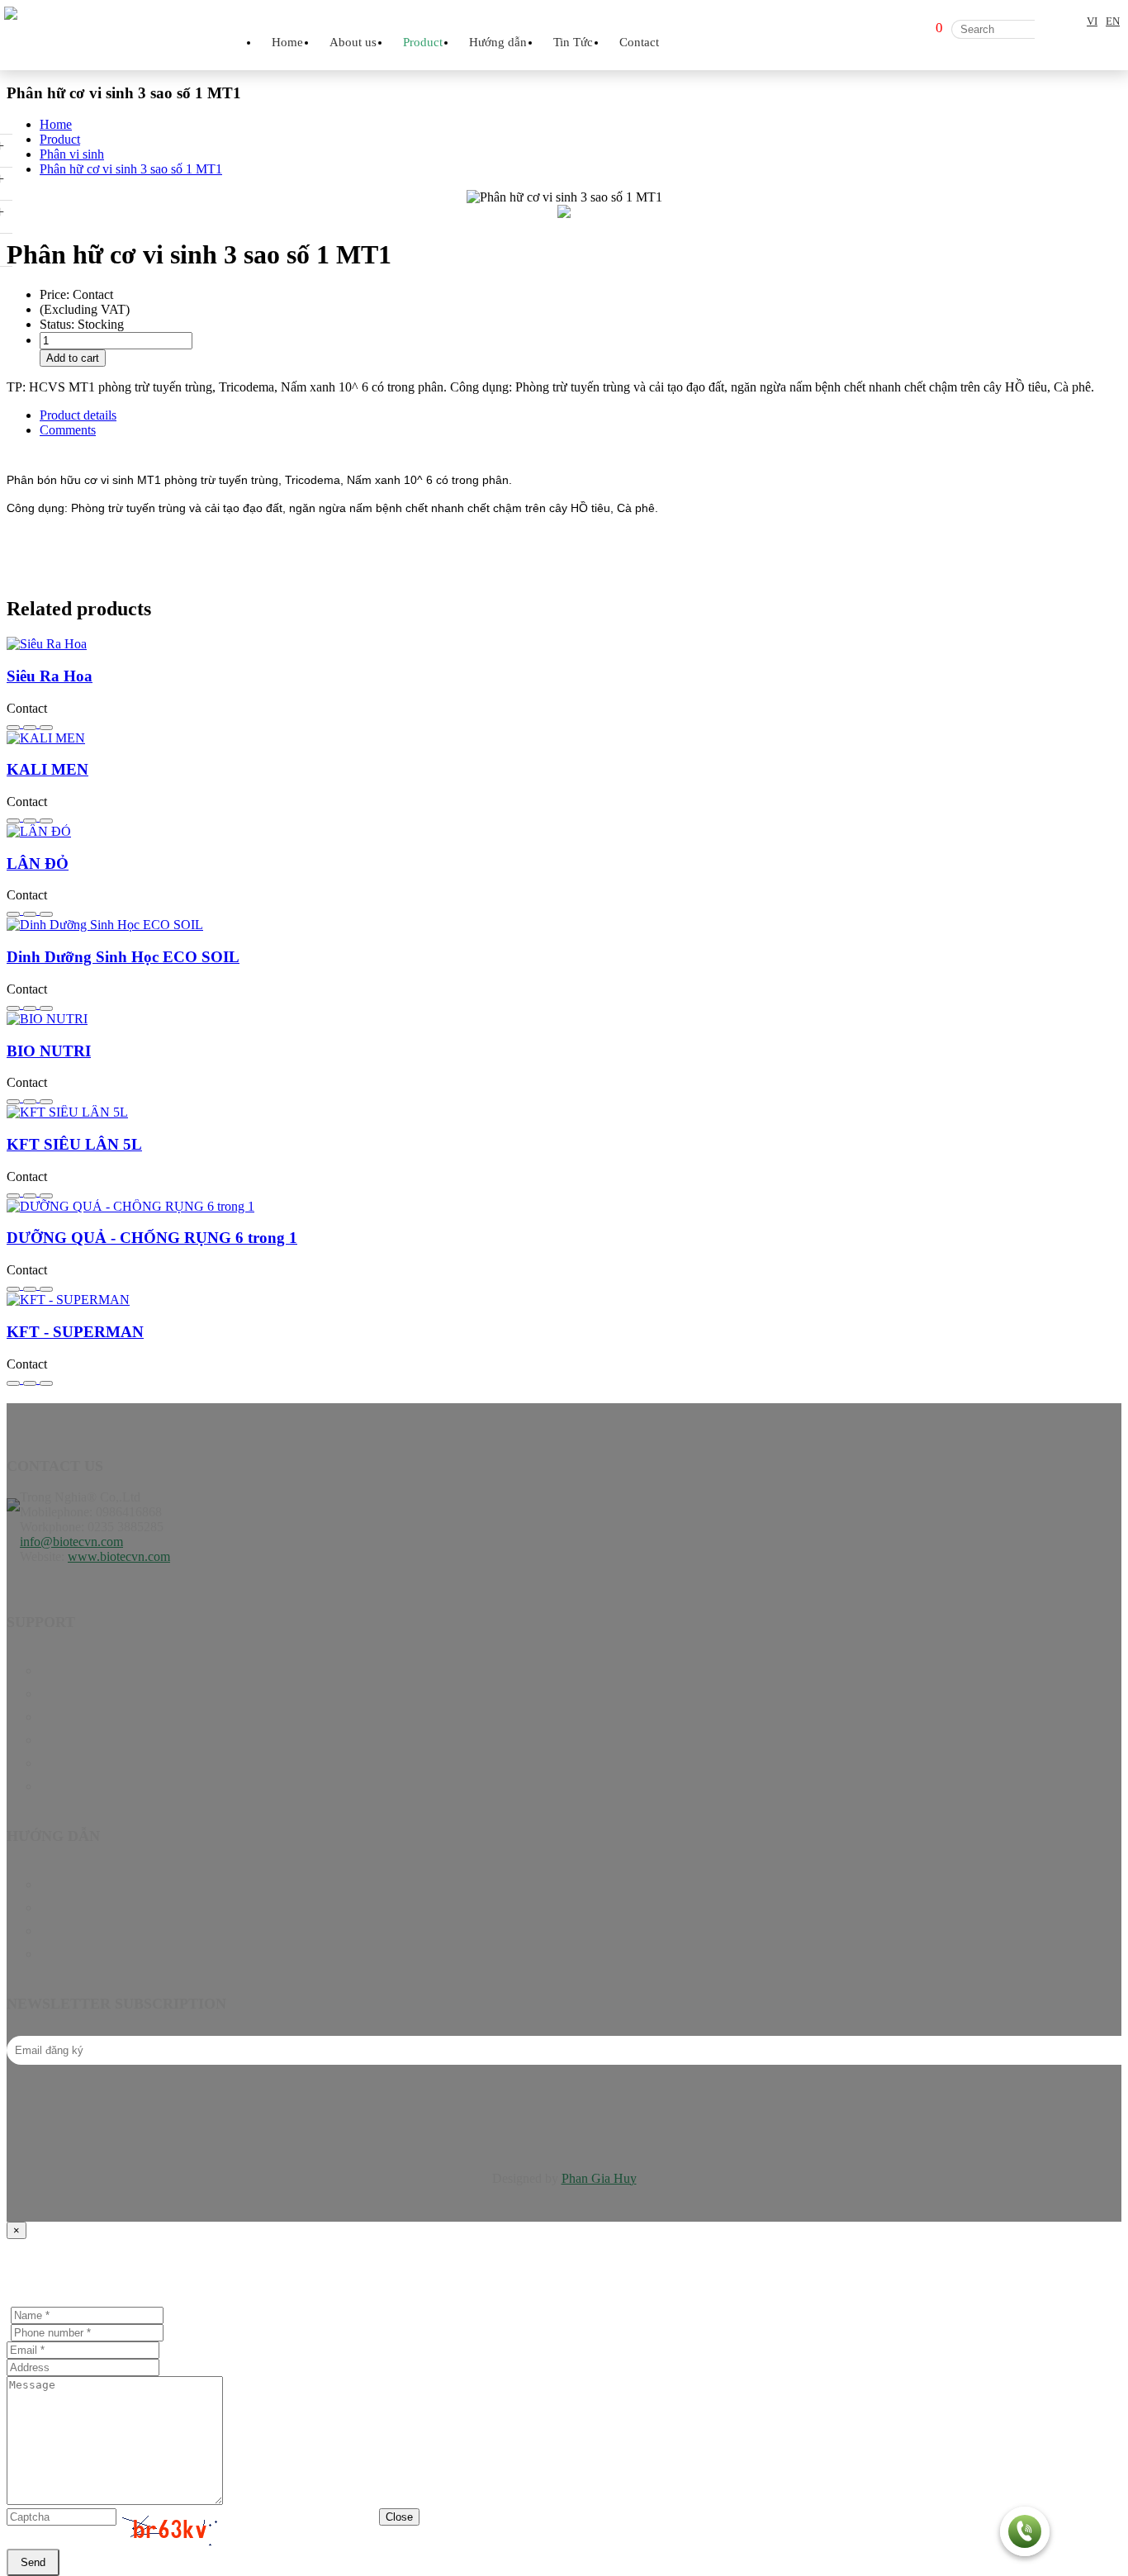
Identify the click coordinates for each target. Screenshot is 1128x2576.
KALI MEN (47, 769)
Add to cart (73, 358)
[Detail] (31, 723)
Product (60, 1694)
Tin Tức (61, 1740)
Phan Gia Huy (599, 2178)
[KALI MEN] (564, 738)
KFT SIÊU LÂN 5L (74, 1144)
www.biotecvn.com (119, 1556)
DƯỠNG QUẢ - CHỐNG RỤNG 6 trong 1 (152, 1238)
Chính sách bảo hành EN (105, 1884)
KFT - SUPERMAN (75, 1332)
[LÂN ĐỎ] (564, 832)
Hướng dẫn (69, 1717)
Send (33, 2562)
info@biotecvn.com (71, 1542)
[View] (46, 723)
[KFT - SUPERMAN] (564, 1300)
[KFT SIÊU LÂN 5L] (564, 1112)
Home (287, 42)
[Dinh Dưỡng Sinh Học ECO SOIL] (564, 925)
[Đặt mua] (15, 723)
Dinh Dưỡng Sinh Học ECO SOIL (123, 957)
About (56, 1763)
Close (399, 2517)
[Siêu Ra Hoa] (564, 644)
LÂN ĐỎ (38, 863)
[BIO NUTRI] (564, 1019)
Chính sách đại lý (85, 1907)
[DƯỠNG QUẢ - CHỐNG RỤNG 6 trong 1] (564, 1207)
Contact (639, 42)
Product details (78, 415)
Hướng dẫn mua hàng (97, 1954)
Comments (68, 430)
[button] (1025, 2533)
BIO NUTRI (49, 1051)
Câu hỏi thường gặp (92, 1931)
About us (353, 42)
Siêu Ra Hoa (50, 676)
